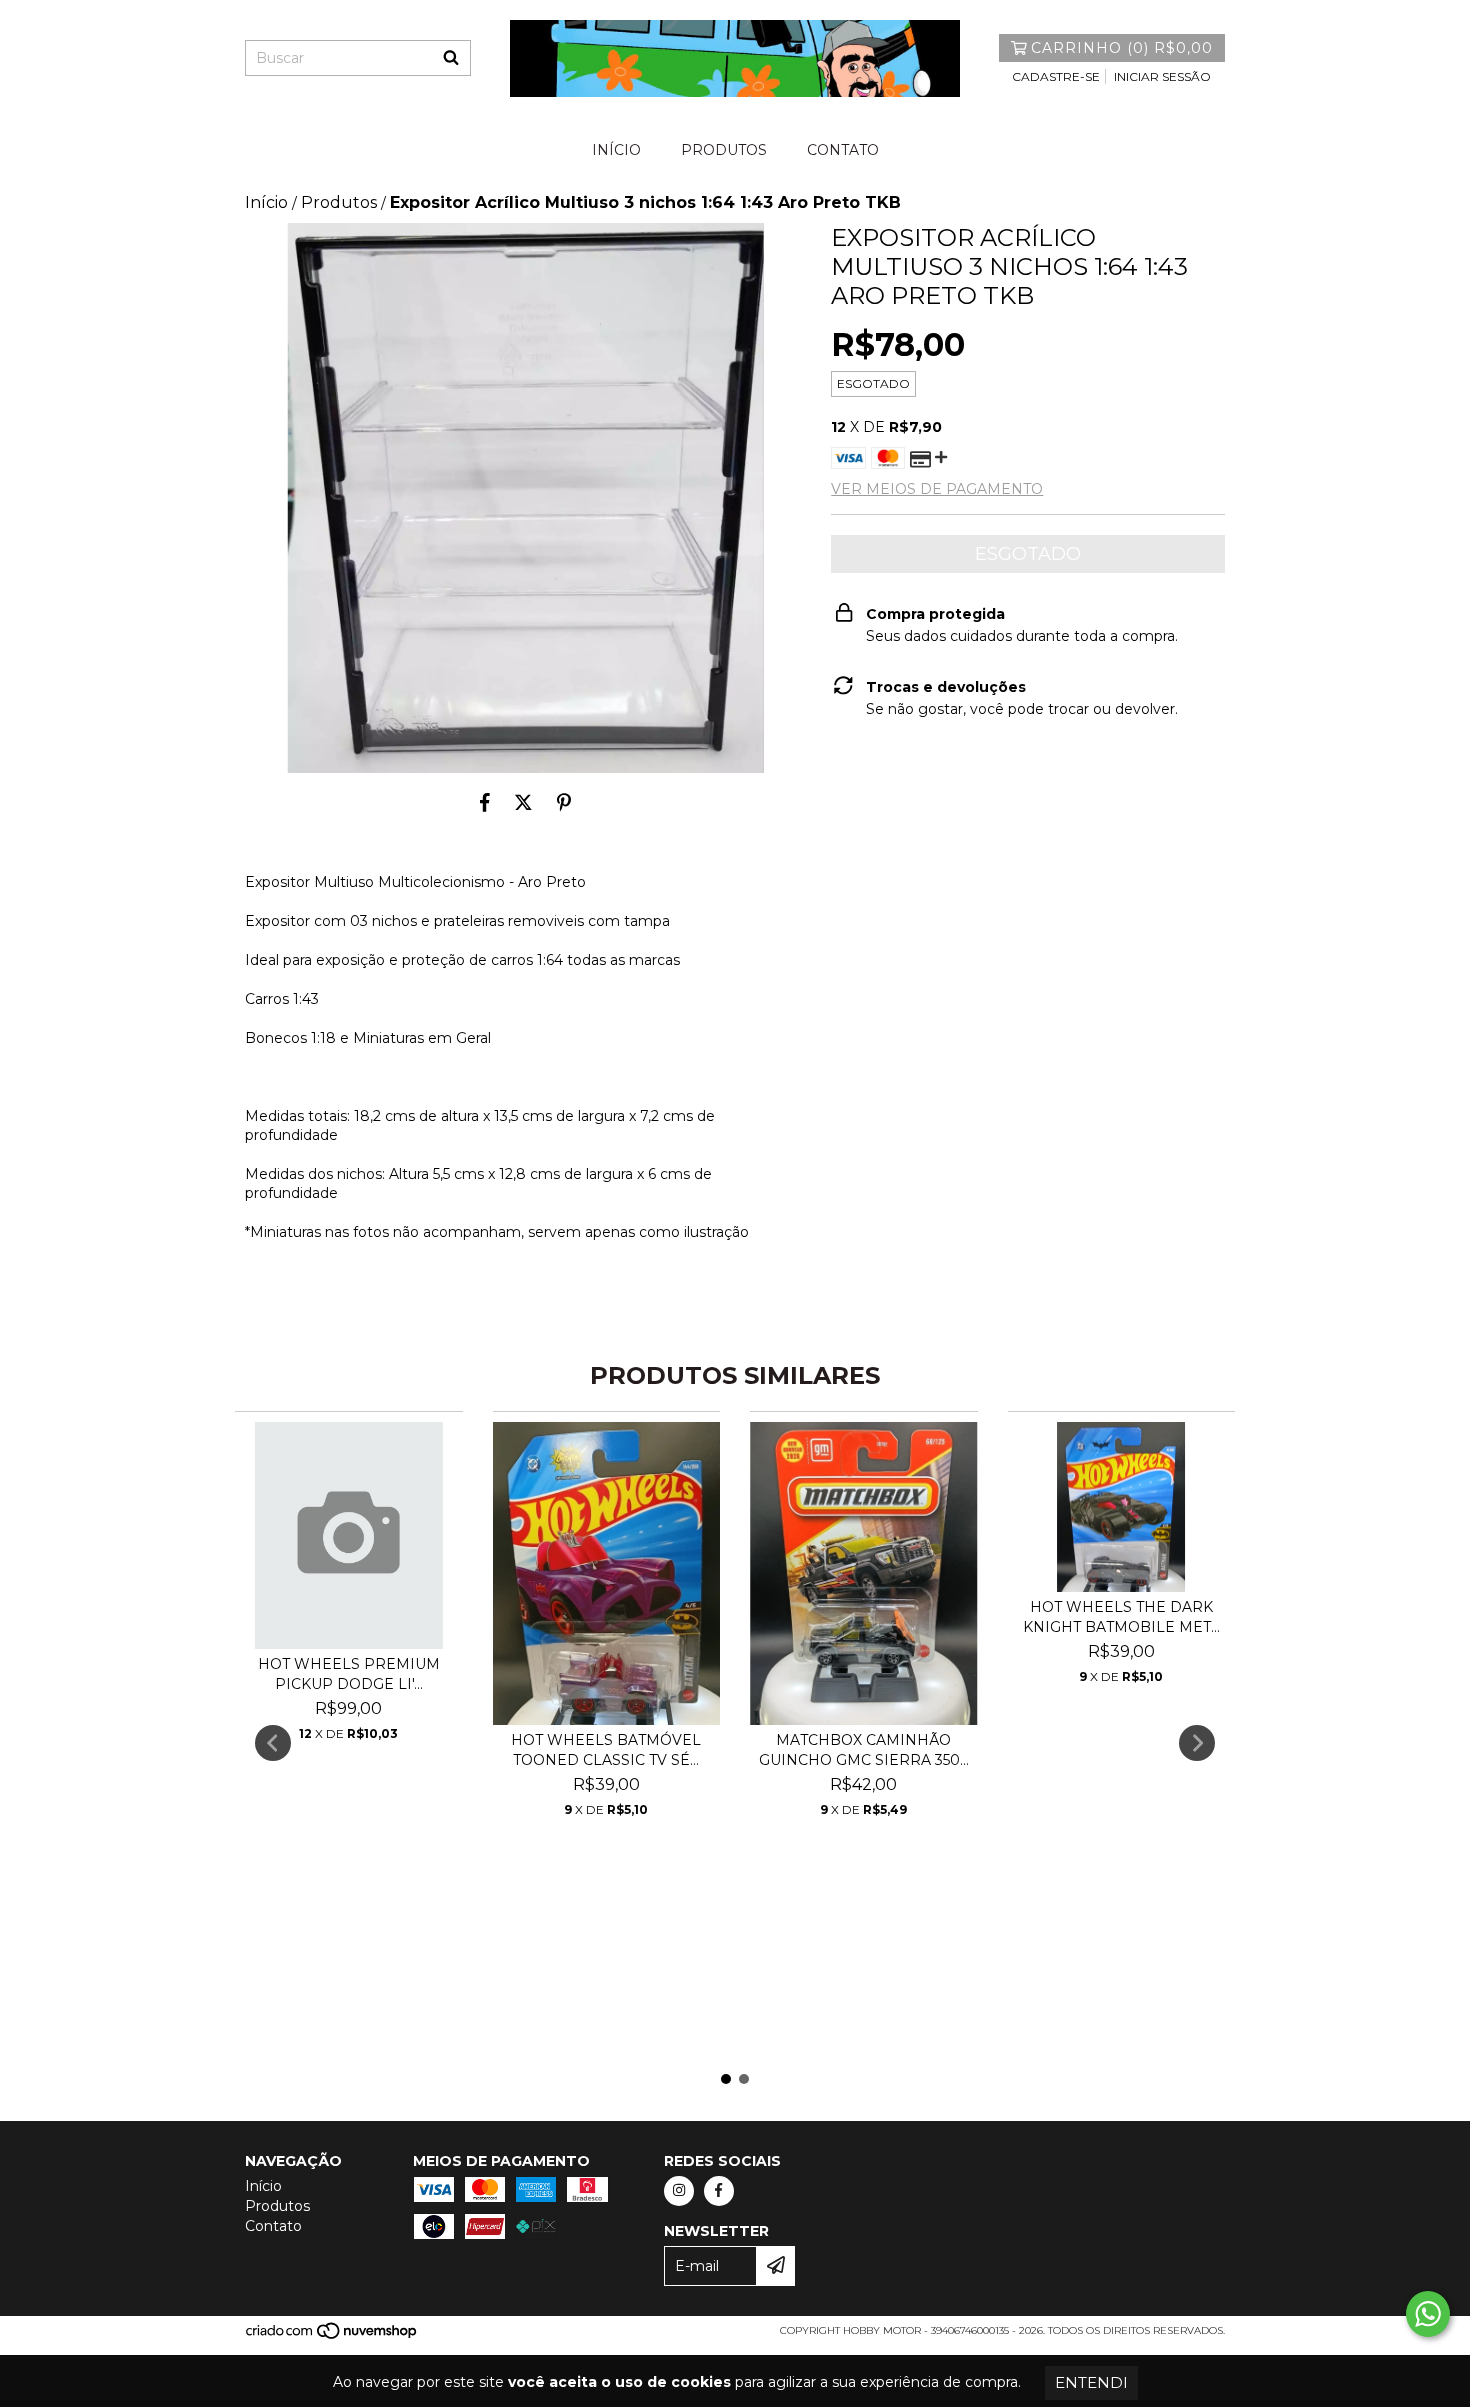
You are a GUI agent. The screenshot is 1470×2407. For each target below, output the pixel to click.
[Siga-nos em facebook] (719, 2191)
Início (616, 150)
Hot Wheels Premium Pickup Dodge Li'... (349, 1674)
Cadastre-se (1056, 76)
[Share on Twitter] (523, 803)
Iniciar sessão (1162, 76)
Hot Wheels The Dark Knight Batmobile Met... (1121, 1617)
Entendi (1091, 2382)
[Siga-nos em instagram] (679, 2191)
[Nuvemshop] (332, 2336)
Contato (843, 150)
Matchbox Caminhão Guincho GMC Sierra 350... (864, 1750)
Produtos (724, 150)
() (1122, 48)
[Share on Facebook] (485, 803)
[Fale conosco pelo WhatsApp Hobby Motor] (1428, 2314)
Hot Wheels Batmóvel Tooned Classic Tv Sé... (606, 1750)
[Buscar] (451, 58)
